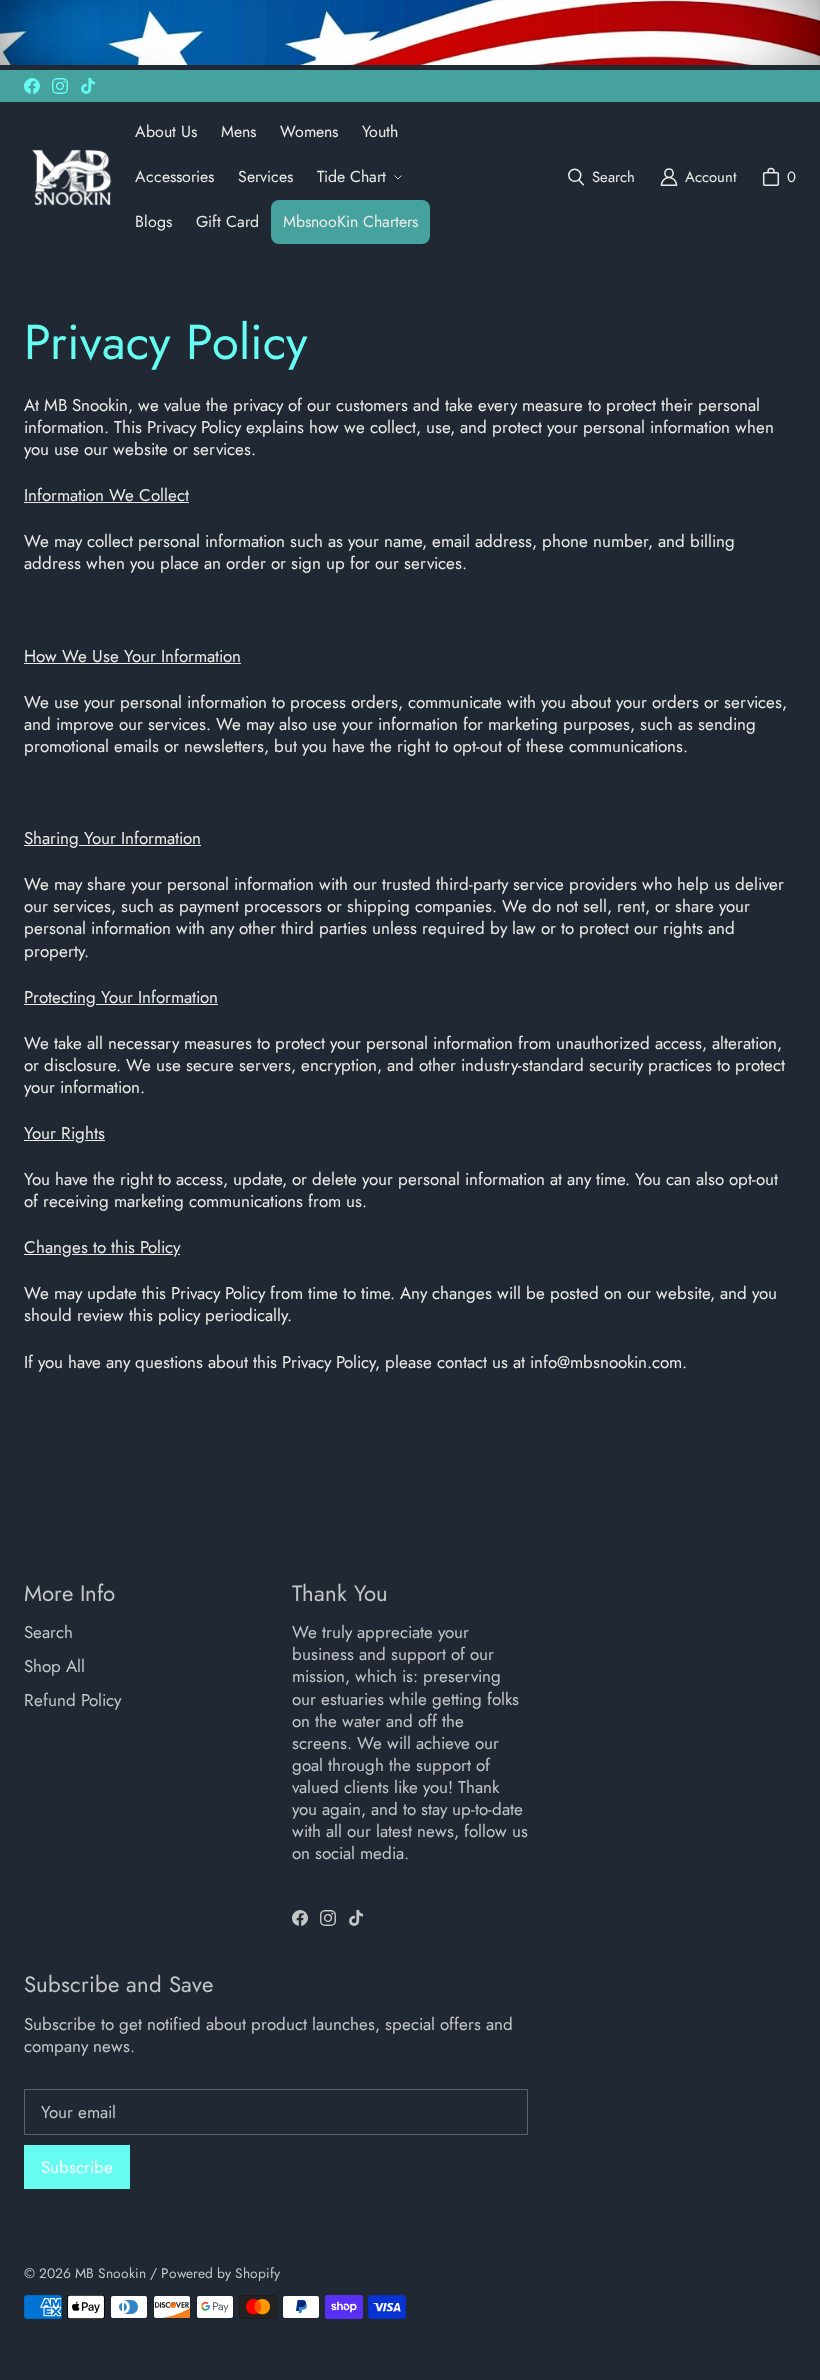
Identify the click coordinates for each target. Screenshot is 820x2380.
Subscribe (77, 2167)
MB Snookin (110, 2273)
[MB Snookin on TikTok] (88, 86)
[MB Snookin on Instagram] (60, 86)
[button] (357, 177)
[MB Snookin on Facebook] (32, 86)
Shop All (54, 1666)
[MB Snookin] (71, 177)
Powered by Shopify (220, 2273)
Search (48, 1632)
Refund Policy (72, 1700)
